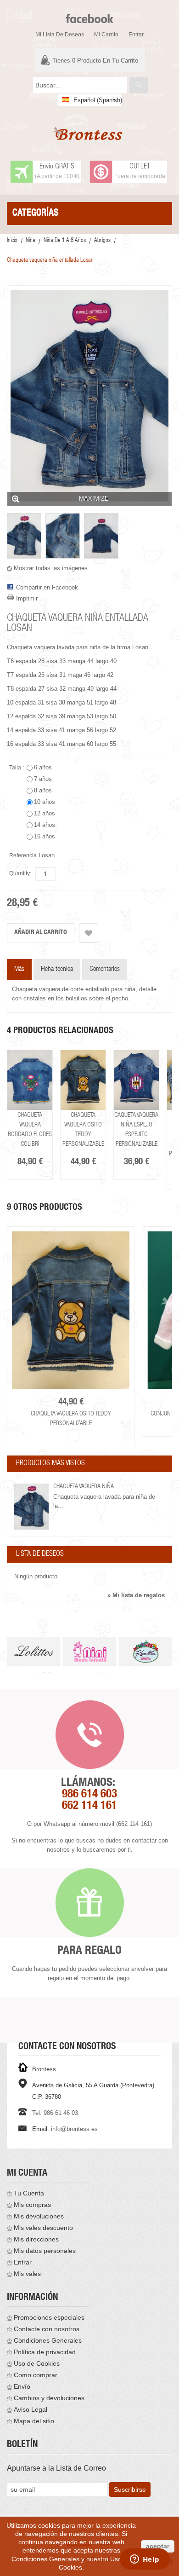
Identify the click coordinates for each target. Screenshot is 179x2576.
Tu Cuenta (29, 2193)
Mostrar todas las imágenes (51, 568)
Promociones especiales (49, 2317)
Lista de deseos (40, 1554)
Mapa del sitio (34, 2421)
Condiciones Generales (48, 2340)
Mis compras (32, 2205)
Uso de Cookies (37, 2363)
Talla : (17, 768)
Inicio (12, 241)
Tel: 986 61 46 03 (55, 2113)
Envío (22, 2386)
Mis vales (27, 2274)
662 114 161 (89, 1806)
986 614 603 (89, 1795)
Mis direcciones (36, 2239)
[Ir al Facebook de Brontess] (89, 14)
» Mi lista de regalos (136, 1595)
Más (19, 969)
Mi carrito (106, 35)
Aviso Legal (31, 2409)
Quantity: (20, 873)
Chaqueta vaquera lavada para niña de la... (104, 1501)
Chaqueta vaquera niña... (86, 1487)
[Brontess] (89, 134)
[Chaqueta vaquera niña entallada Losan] (24, 536)
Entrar (136, 35)
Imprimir (27, 598)
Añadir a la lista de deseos (89, 933)
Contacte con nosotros (47, 2329)
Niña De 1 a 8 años (65, 241)
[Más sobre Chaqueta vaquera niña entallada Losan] (31, 1507)
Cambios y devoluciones (49, 2398)
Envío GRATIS (57, 167)
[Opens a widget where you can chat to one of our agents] (145, 2560)
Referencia (23, 855)
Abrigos (102, 241)
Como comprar (36, 2375)
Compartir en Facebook (47, 587)
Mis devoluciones (39, 2216)
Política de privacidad (45, 2352)
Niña (31, 241)
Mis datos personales (45, 2251)
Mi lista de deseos (60, 35)
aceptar (158, 2546)
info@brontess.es (74, 2129)
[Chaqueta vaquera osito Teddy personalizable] (52, 1080)
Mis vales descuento (43, 2228)
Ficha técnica (57, 969)
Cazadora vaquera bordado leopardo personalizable (158, 1135)
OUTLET (140, 167)
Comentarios (105, 969)
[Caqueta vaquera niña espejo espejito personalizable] (105, 1080)
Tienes (95, 61)
